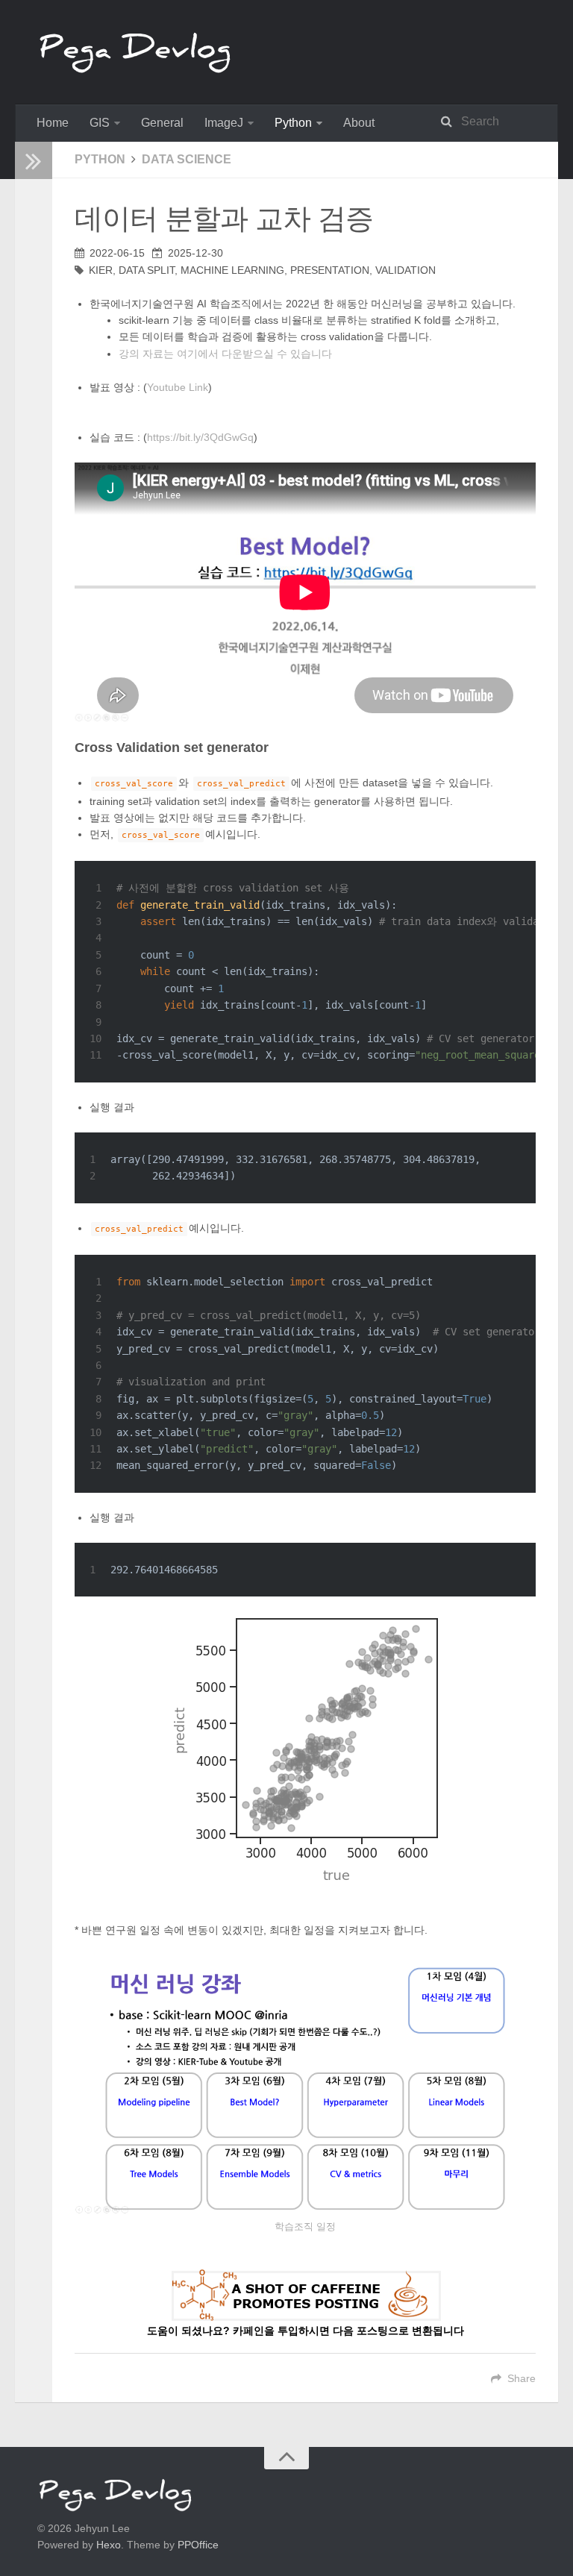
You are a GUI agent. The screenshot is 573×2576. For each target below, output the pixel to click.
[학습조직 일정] (305, 2084)
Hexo (109, 2545)
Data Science (187, 159)
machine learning (232, 270)
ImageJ (224, 123)
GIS (100, 123)
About (359, 123)
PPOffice (198, 2545)
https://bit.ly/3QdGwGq (200, 437)
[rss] (28, 276)
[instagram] (28, 294)
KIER (101, 270)
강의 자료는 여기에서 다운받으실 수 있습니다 (225, 354)
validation (406, 270)
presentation (330, 270)
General (162, 123)
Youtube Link (178, 387)
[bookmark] (28, 240)
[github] (28, 258)
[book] (28, 222)
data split (147, 270)
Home (53, 123)
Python (293, 123)
